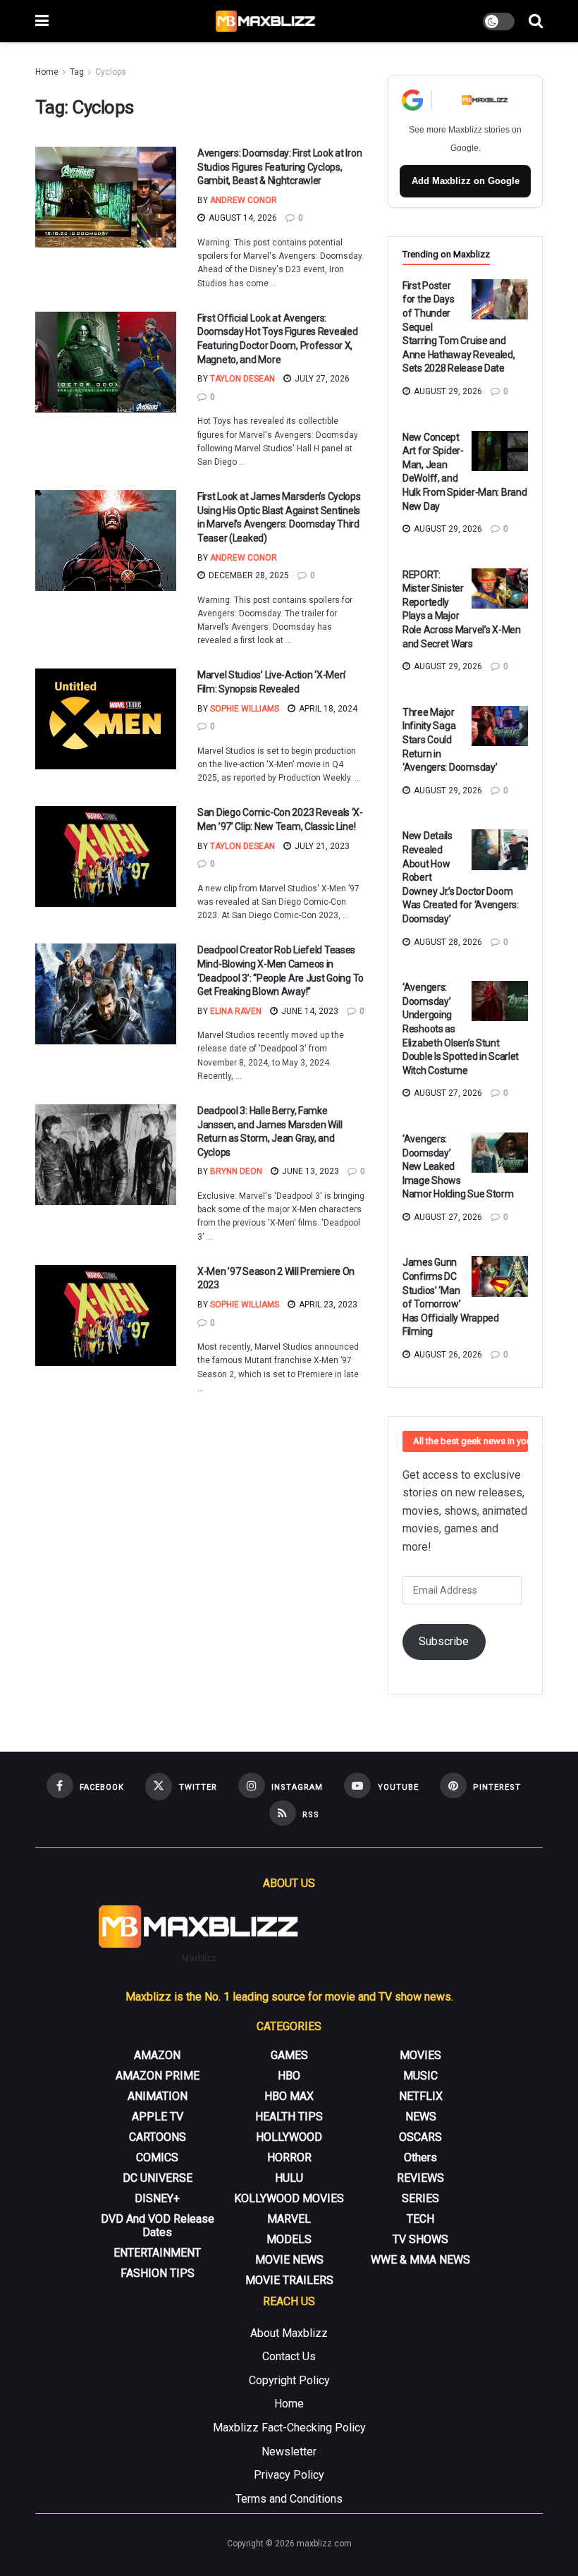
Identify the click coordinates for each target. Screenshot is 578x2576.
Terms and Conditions (289, 2499)
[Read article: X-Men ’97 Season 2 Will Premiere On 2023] (106, 1316)
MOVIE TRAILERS (289, 2280)
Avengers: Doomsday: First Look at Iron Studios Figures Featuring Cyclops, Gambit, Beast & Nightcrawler (279, 167)
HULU (289, 2178)
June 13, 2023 (309, 1171)
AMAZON (157, 2055)
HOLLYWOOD (289, 2137)
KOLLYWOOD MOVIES (289, 2198)
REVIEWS (420, 2178)
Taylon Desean (242, 379)
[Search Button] (536, 21)
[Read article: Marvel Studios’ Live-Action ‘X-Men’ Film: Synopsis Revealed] (106, 719)
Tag (77, 72)
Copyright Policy (289, 2380)
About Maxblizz (289, 2333)
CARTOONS (158, 2137)
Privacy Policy (289, 2475)
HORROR (289, 2157)
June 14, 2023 (309, 1011)
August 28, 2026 (447, 942)
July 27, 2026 (321, 379)
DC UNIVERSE (158, 2178)
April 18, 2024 (327, 709)
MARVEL (289, 2219)
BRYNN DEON (236, 1171)
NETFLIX (421, 2096)
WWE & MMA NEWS (420, 2260)
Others (420, 2157)
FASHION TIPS (158, 2273)
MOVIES (420, 2055)
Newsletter (289, 2452)
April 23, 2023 (327, 1305)
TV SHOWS (420, 2239)
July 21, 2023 (321, 846)
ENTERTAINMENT (157, 2253)
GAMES (289, 2055)
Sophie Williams (245, 709)
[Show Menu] (42, 21)
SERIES (420, 2198)
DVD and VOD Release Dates (158, 2226)
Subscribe (444, 1641)
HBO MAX (289, 2096)
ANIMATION (158, 2096)
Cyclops (111, 72)
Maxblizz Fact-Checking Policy (289, 2428)
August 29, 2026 (447, 391)
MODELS (289, 2239)
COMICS (157, 2157)
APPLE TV (158, 2117)
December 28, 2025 (248, 575)
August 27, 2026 (447, 1093)
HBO (289, 2076)
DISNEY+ (157, 2198)
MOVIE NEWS (289, 2260)
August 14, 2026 (242, 218)
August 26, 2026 (447, 1355)
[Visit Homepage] (266, 21)
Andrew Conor (244, 200)
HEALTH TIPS (289, 2117)
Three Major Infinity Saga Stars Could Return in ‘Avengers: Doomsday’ (450, 740)
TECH (420, 2219)
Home (47, 72)
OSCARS (420, 2137)
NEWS (421, 2117)
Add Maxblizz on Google (466, 181)
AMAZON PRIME (158, 2076)
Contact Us (289, 2356)
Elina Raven (236, 1011)
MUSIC (420, 2076)
